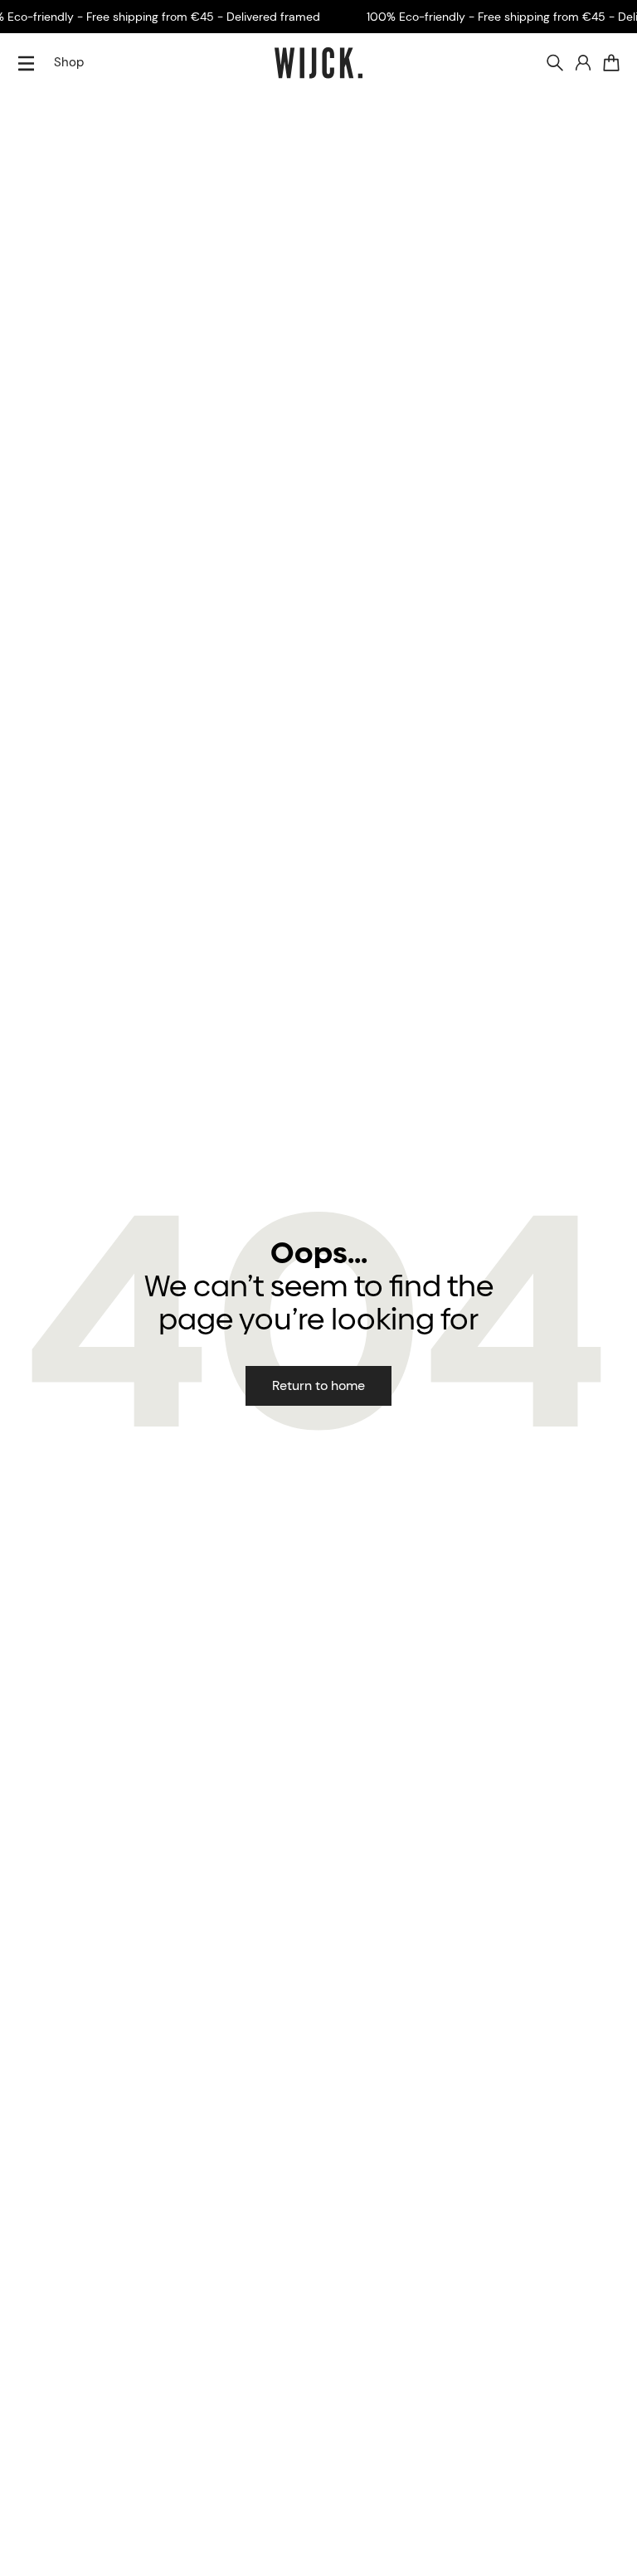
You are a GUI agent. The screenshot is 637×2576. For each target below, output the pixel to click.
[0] (611, 63)
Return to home (318, 1385)
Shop (69, 62)
